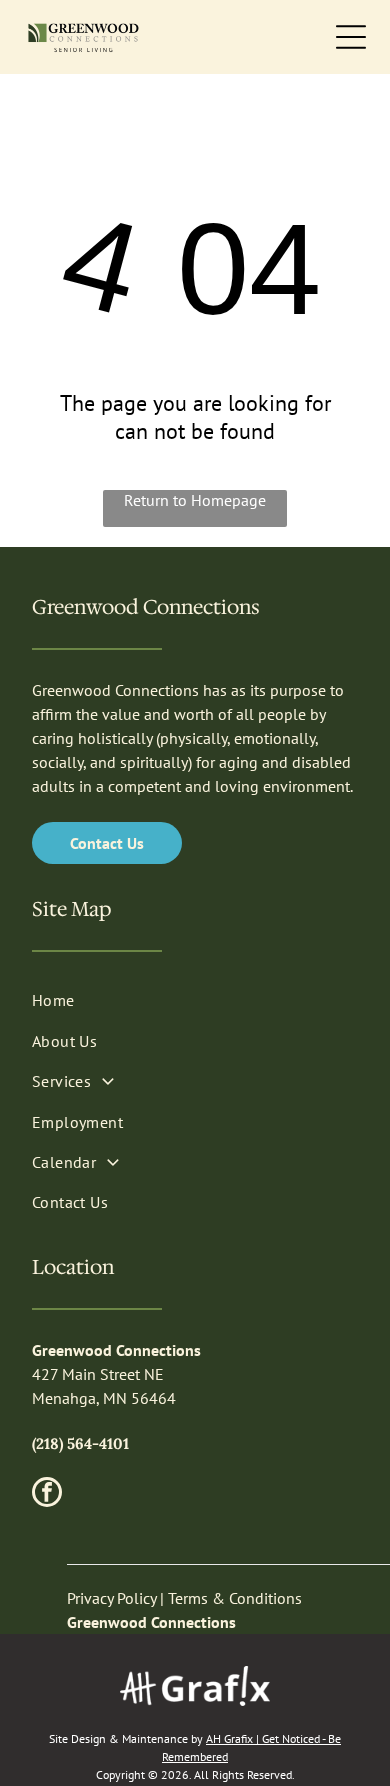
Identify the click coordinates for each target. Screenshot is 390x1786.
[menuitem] (195, 1000)
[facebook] (47, 1494)
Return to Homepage (195, 500)
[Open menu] (351, 37)
